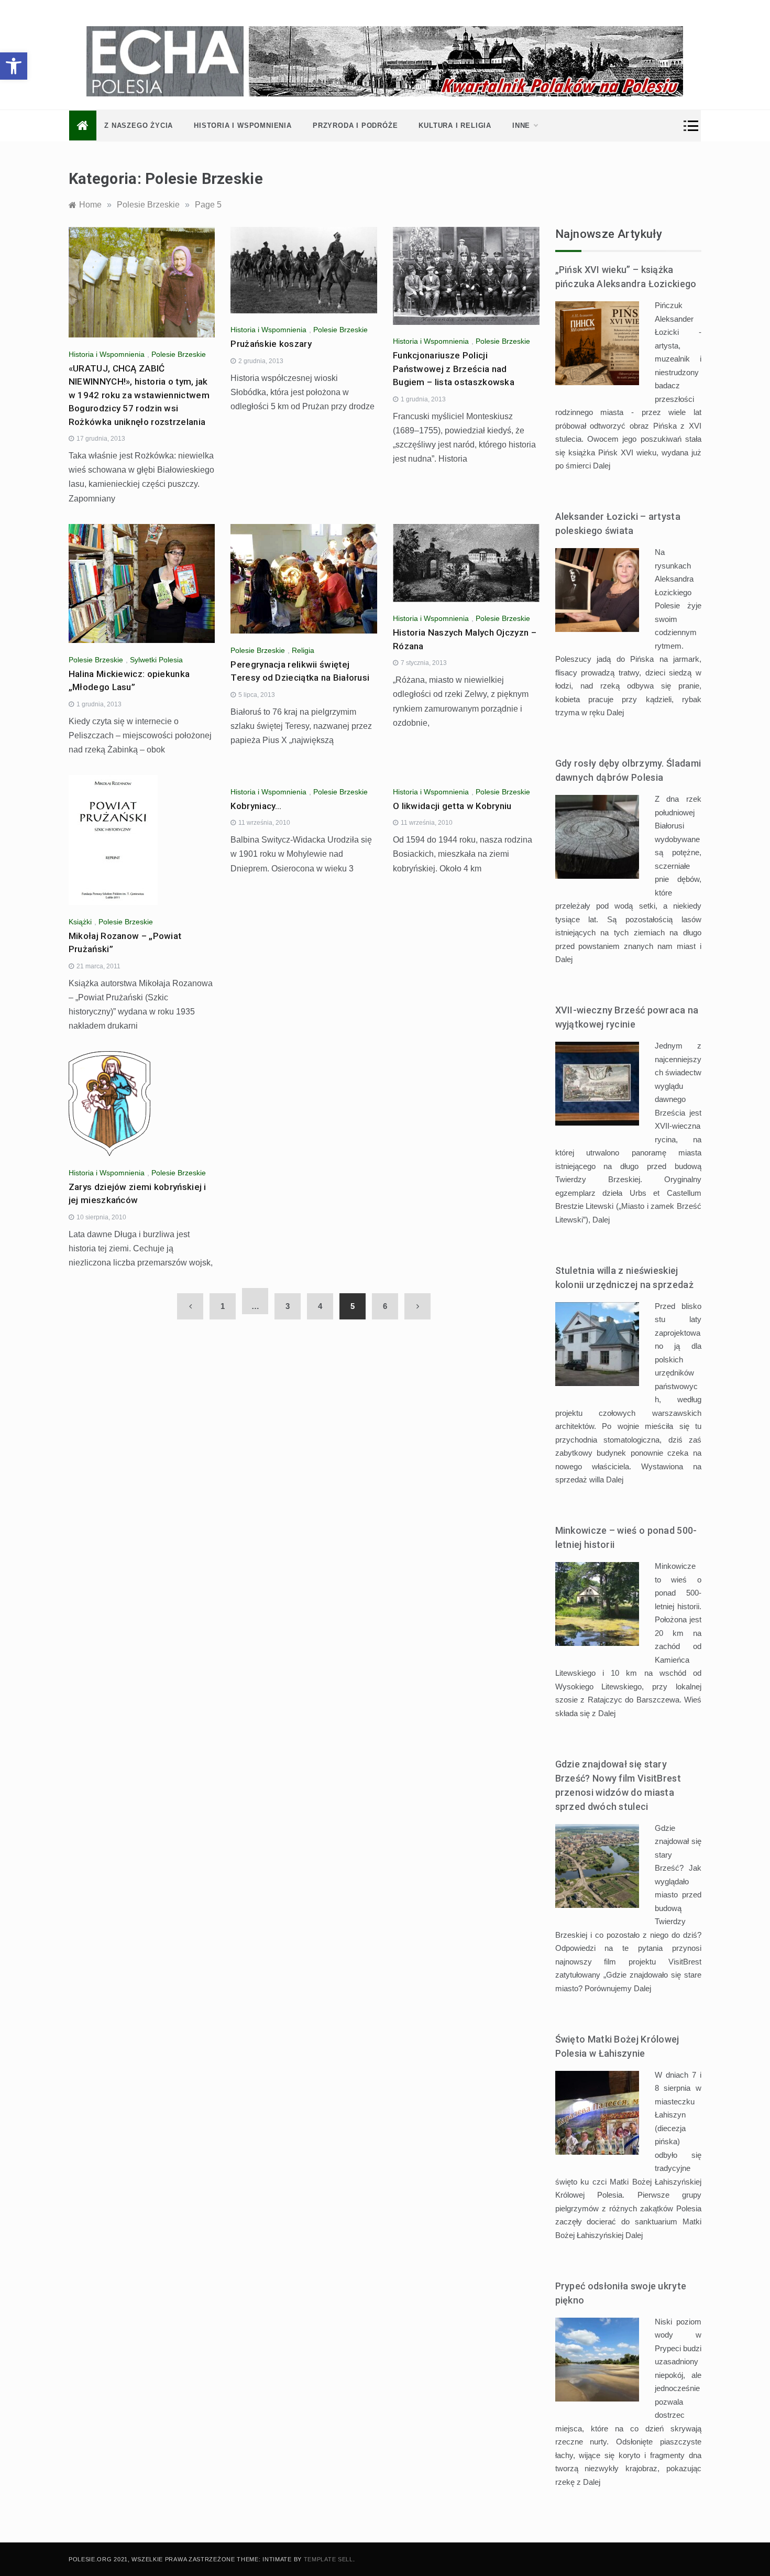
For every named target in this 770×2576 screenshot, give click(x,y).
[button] (14, 66)
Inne (521, 125)
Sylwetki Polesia (156, 660)
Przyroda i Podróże (355, 125)
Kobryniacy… (256, 806)
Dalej (602, 466)
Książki (80, 922)
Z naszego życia (139, 125)
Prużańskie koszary (271, 344)
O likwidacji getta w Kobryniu (452, 806)
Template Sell (328, 2559)
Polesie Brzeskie (179, 354)
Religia (303, 650)
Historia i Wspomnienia (243, 125)
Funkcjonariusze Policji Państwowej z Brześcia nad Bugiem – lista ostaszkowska (454, 369)
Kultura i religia (455, 125)
